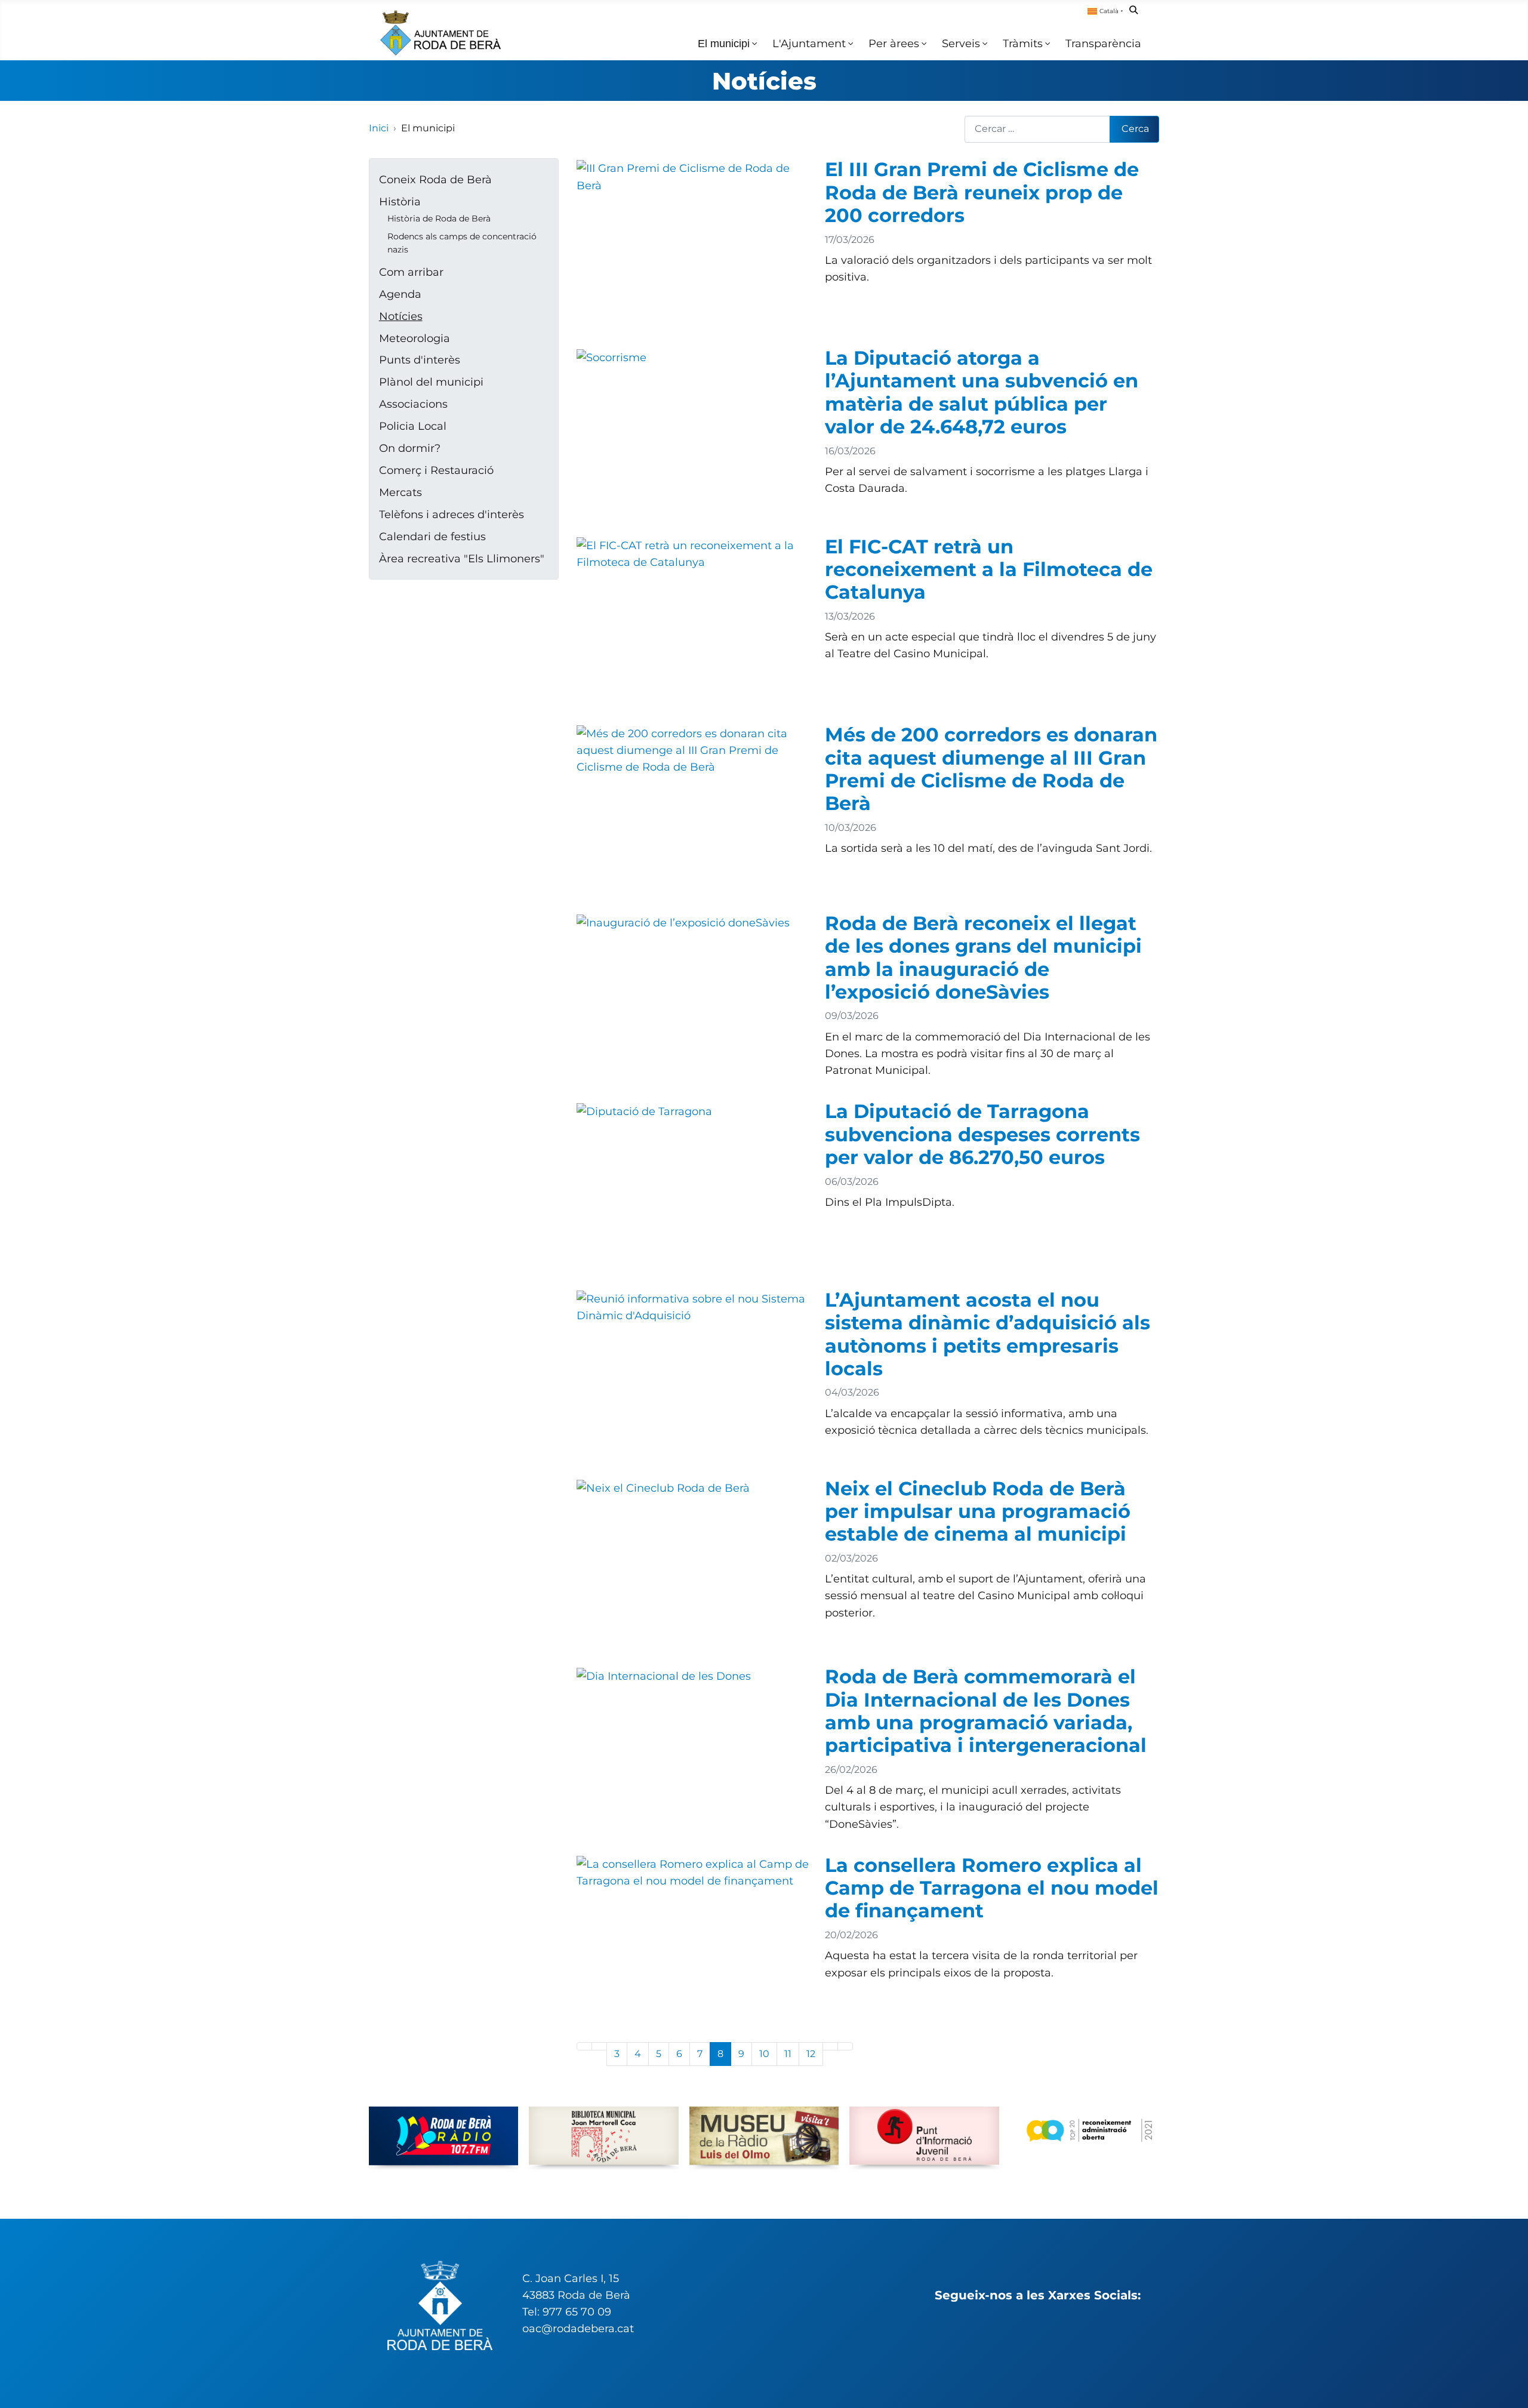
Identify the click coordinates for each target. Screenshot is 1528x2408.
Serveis (961, 43)
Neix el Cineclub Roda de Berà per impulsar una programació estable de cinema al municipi (978, 1511)
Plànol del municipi (431, 382)
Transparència (1103, 43)
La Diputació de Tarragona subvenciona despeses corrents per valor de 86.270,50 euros (982, 1134)
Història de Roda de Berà (439, 218)
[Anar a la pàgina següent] (830, 2046)
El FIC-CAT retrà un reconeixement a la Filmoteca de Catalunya (989, 569)
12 (811, 2054)
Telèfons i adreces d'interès (452, 514)
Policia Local (413, 426)
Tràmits (1023, 43)
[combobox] (1038, 129)
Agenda (400, 294)
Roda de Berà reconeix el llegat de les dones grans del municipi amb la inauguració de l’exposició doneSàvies (983, 957)
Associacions (413, 404)
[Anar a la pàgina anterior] (599, 2046)
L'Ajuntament (809, 43)
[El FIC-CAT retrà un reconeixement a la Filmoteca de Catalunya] (693, 552)
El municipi (724, 44)
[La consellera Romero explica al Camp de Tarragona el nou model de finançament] (693, 1871)
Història (400, 201)
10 (764, 2054)
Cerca (1135, 129)
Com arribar (411, 272)
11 (788, 2054)
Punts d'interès (420, 360)
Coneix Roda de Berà (435, 179)
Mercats (401, 492)
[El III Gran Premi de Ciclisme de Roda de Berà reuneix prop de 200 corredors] (693, 176)
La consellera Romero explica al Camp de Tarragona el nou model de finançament (992, 1888)
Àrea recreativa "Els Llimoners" (462, 558)
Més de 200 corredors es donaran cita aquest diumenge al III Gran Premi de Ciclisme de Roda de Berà (991, 769)
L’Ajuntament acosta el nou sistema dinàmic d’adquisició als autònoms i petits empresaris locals (988, 1334)
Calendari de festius (432, 536)
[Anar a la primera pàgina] (584, 2046)
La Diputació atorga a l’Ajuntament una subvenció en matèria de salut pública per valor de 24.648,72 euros (982, 392)
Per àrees (894, 43)
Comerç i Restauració (436, 470)
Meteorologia (415, 338)
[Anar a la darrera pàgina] (845, 2046)
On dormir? (410, 448)
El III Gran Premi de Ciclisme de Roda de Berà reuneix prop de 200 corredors (982, 192)
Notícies (764, 81)
